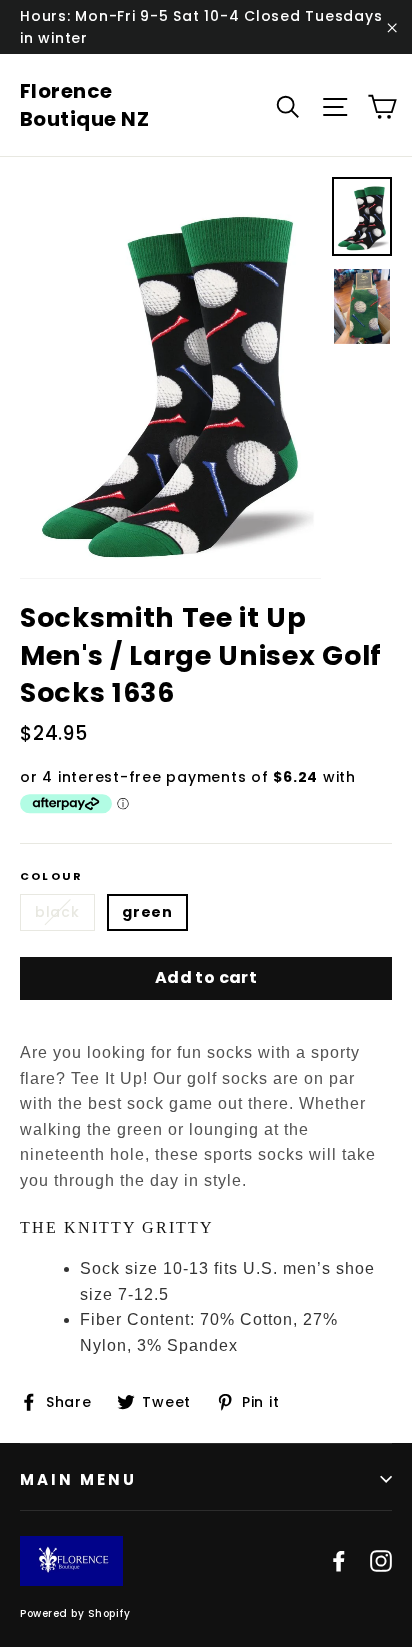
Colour (51, 876)
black (57, 912)
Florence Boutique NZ (85, 105)
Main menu (78, 1479)
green (147, 912)
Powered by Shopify (75, 1613)
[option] (170, 377)
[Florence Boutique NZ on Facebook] (339, 1561)
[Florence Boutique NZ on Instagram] (381, 1561)
